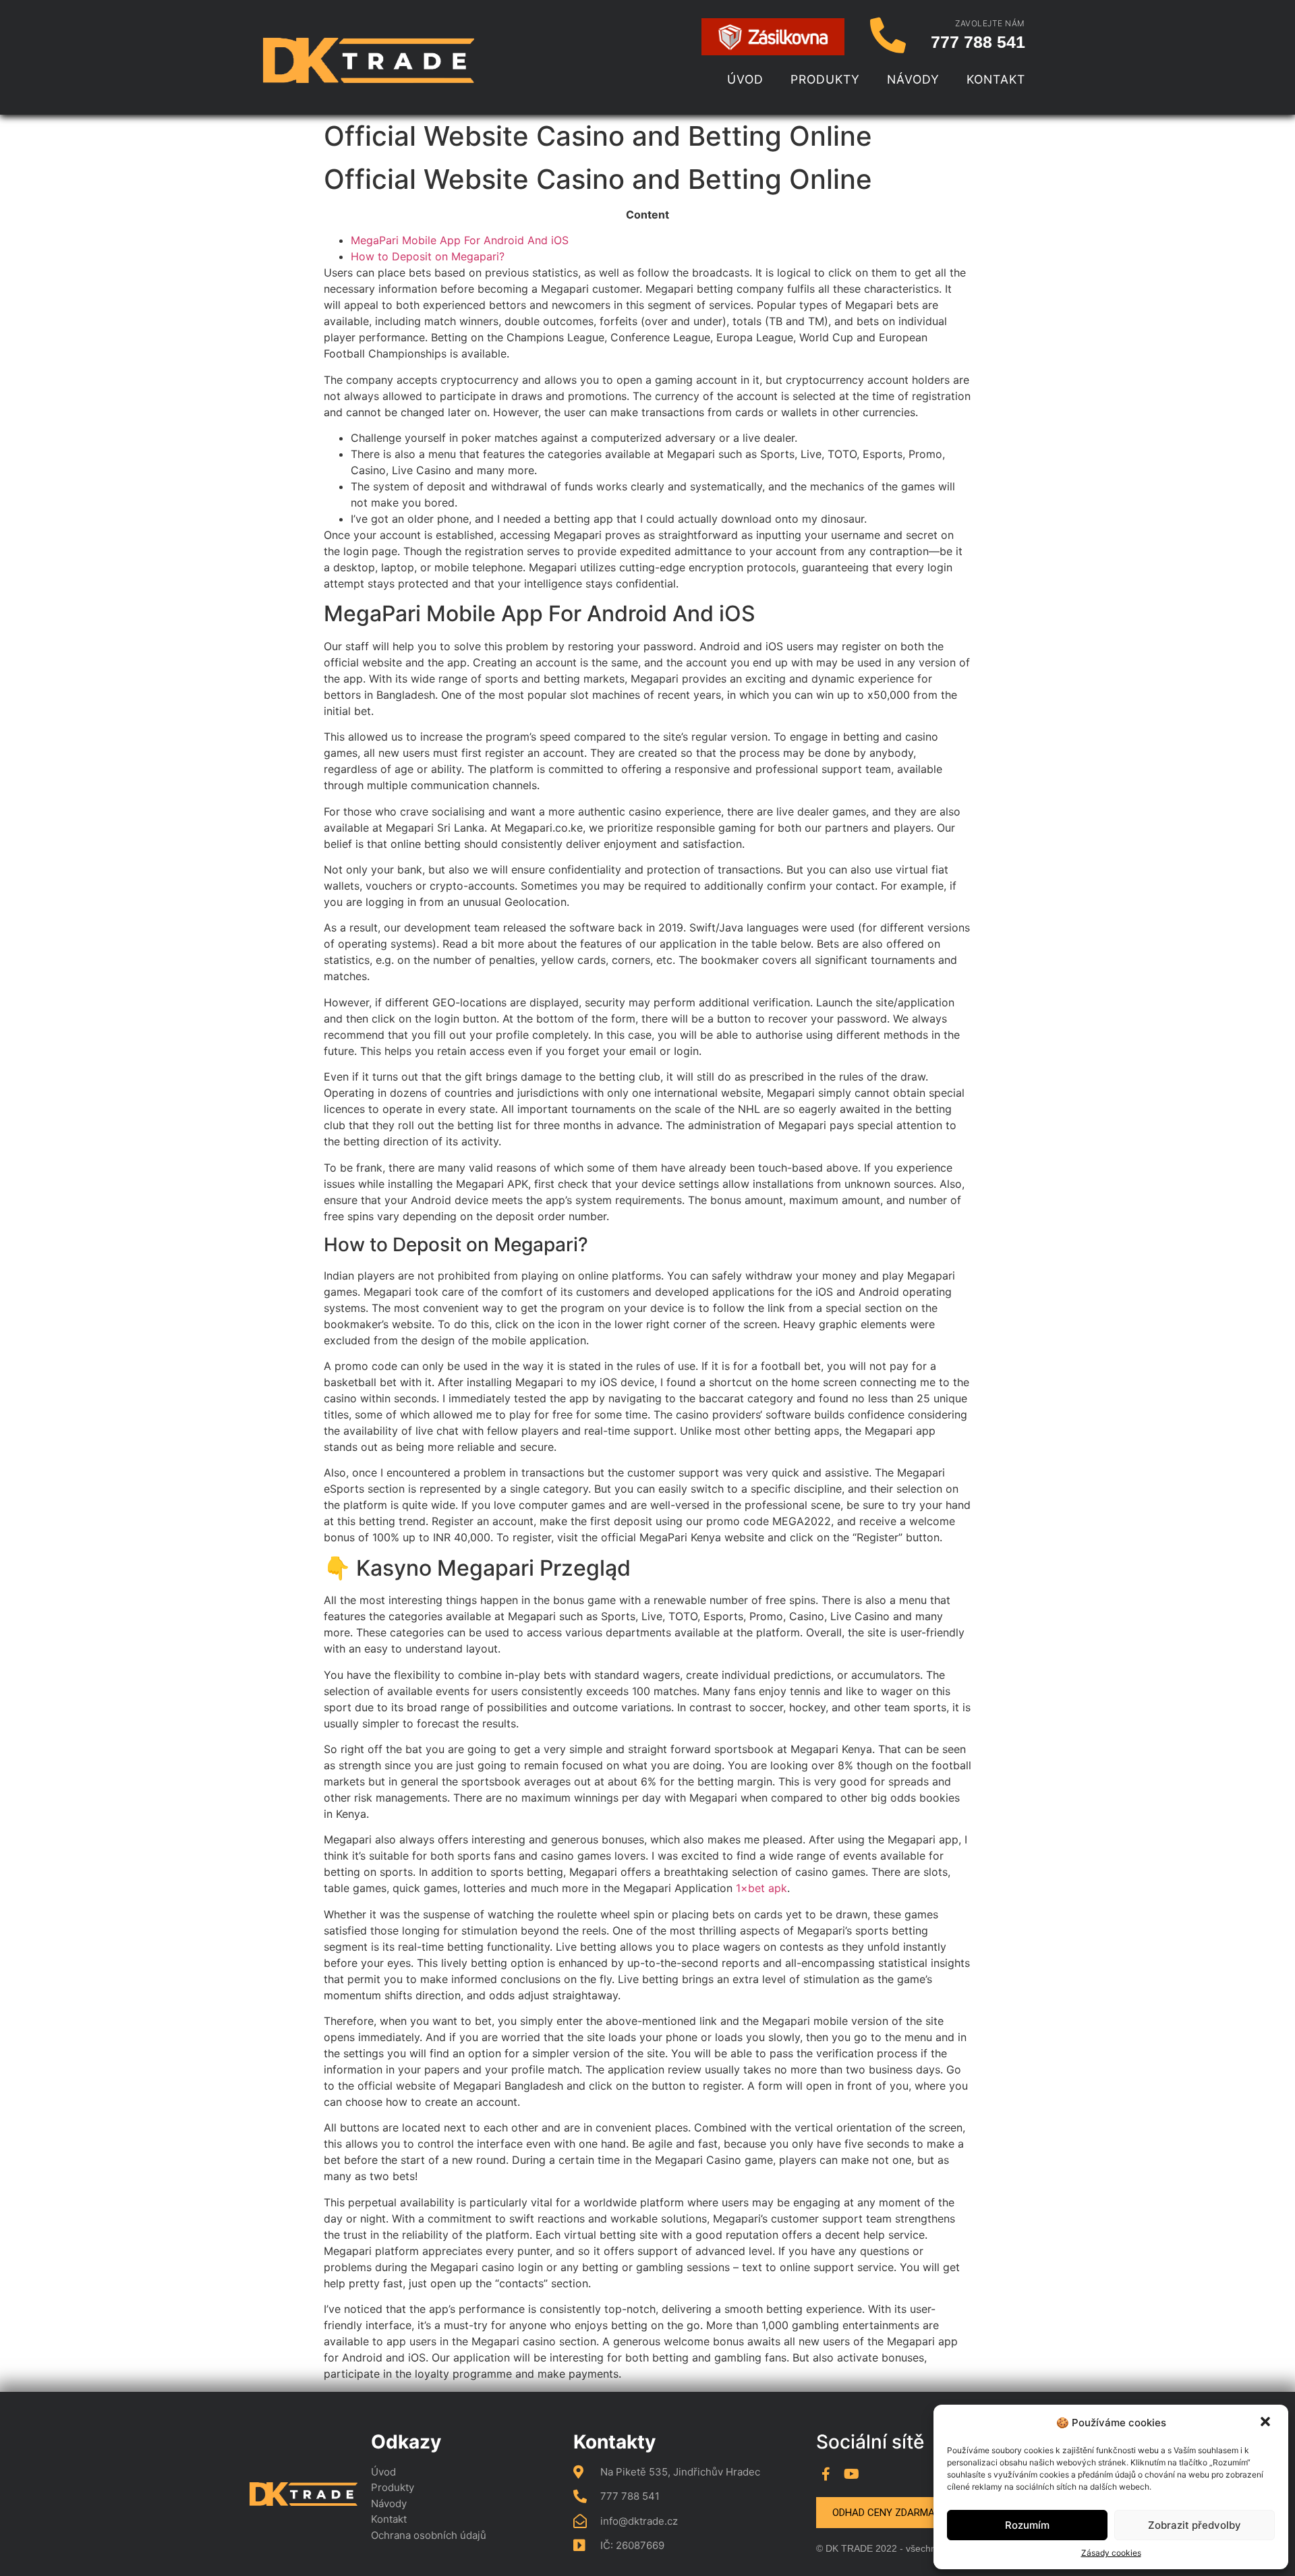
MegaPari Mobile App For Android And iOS (460, 240)
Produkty (825, 79)
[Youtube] (851, 2474)
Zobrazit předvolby (1195, 2525)
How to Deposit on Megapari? (428, 256)
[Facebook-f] (826, 2474)
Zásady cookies (1111, 2553)
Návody (913, 79)
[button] (1267, 2423)
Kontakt (996, 79)
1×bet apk (761, 1888)
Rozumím (1027, 2525)
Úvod (745, 79)
